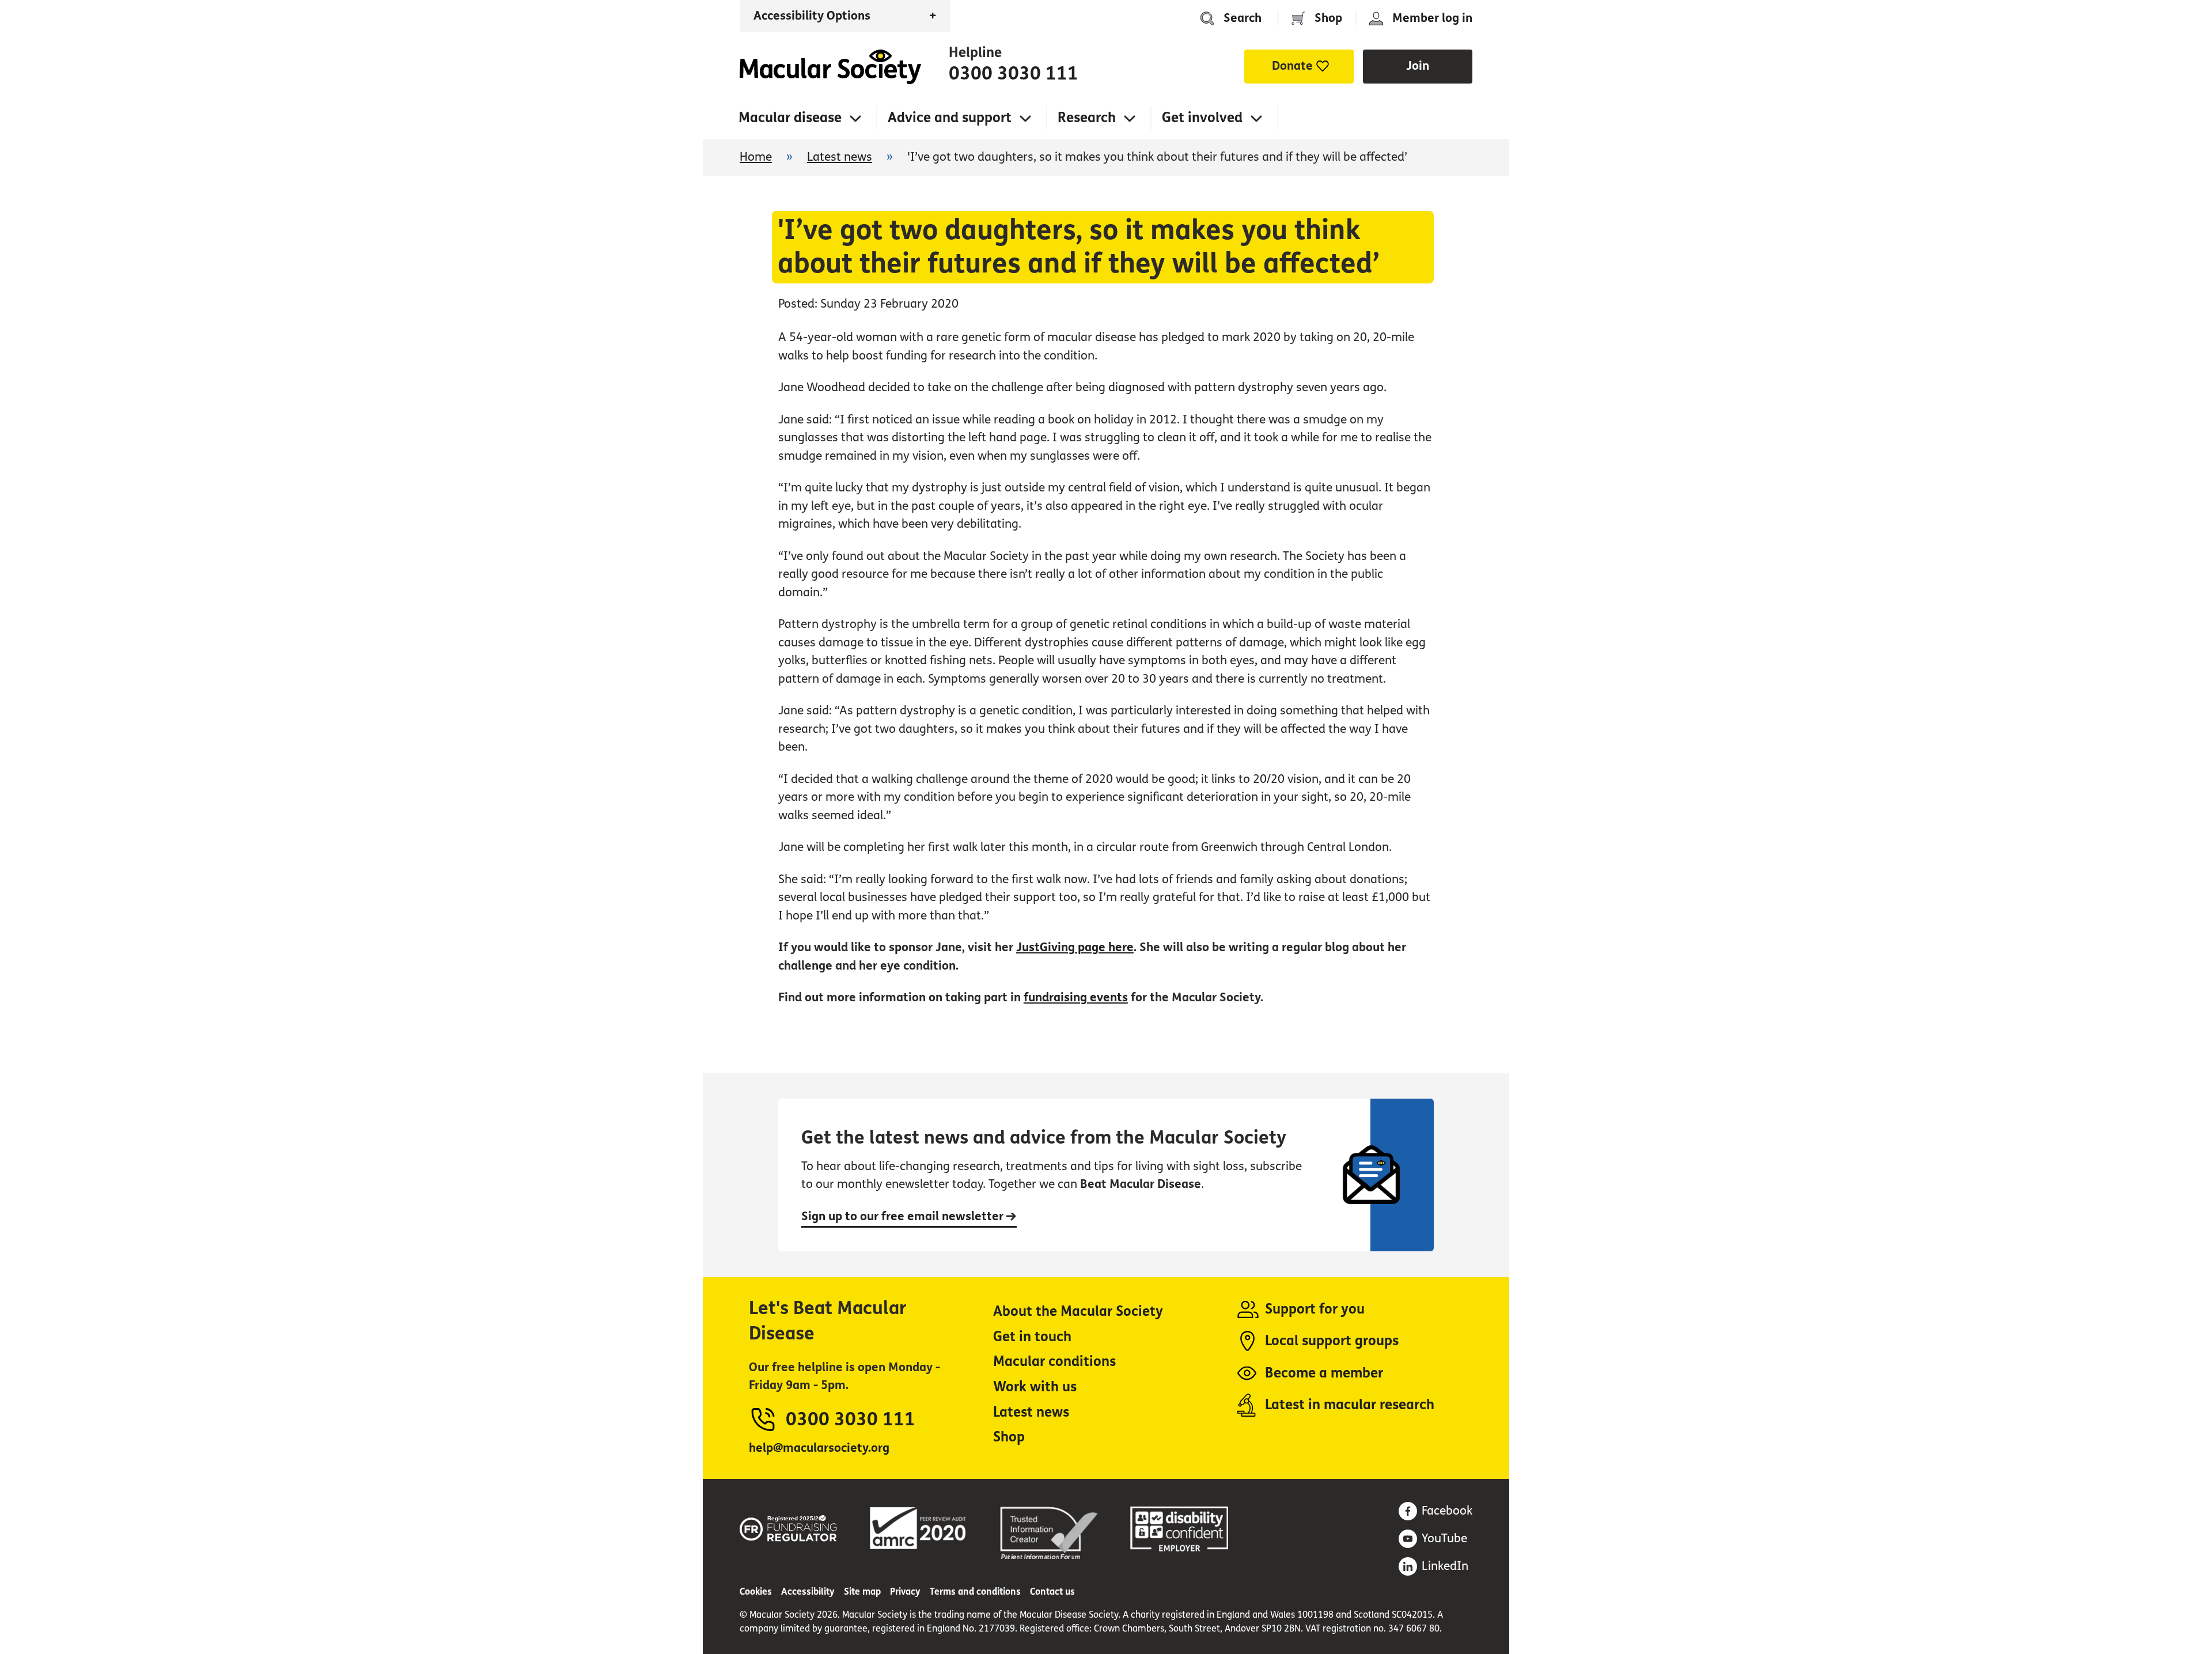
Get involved (1202, 118)
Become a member (1324, 1373)
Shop (1328, 18)
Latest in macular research (1350, 1405)
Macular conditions (1054, 1362)
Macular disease (790, 118)
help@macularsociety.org (819, 1448)
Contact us (1052, 1591)
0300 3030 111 (1014, 74)
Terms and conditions (975, 1591)
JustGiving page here (1075, 947)
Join (1418, 66)
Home (830, 67)
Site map (862, 1591)
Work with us (1035, 1387)
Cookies (756, 1591)
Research (1087, 118)
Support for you (1315, 1309)
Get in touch (1032, 1337)
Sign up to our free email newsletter (904, 1216)
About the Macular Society (1078, 1312)
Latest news (840, 157)
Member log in (1432, 18)
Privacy (905, 1591)
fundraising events (1076, 998)
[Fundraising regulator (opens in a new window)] (789, 1526)
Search (1243, 18)
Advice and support (950, 118)
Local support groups (1332, 1341)
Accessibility (808, 1591)
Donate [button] (1292, 66)
